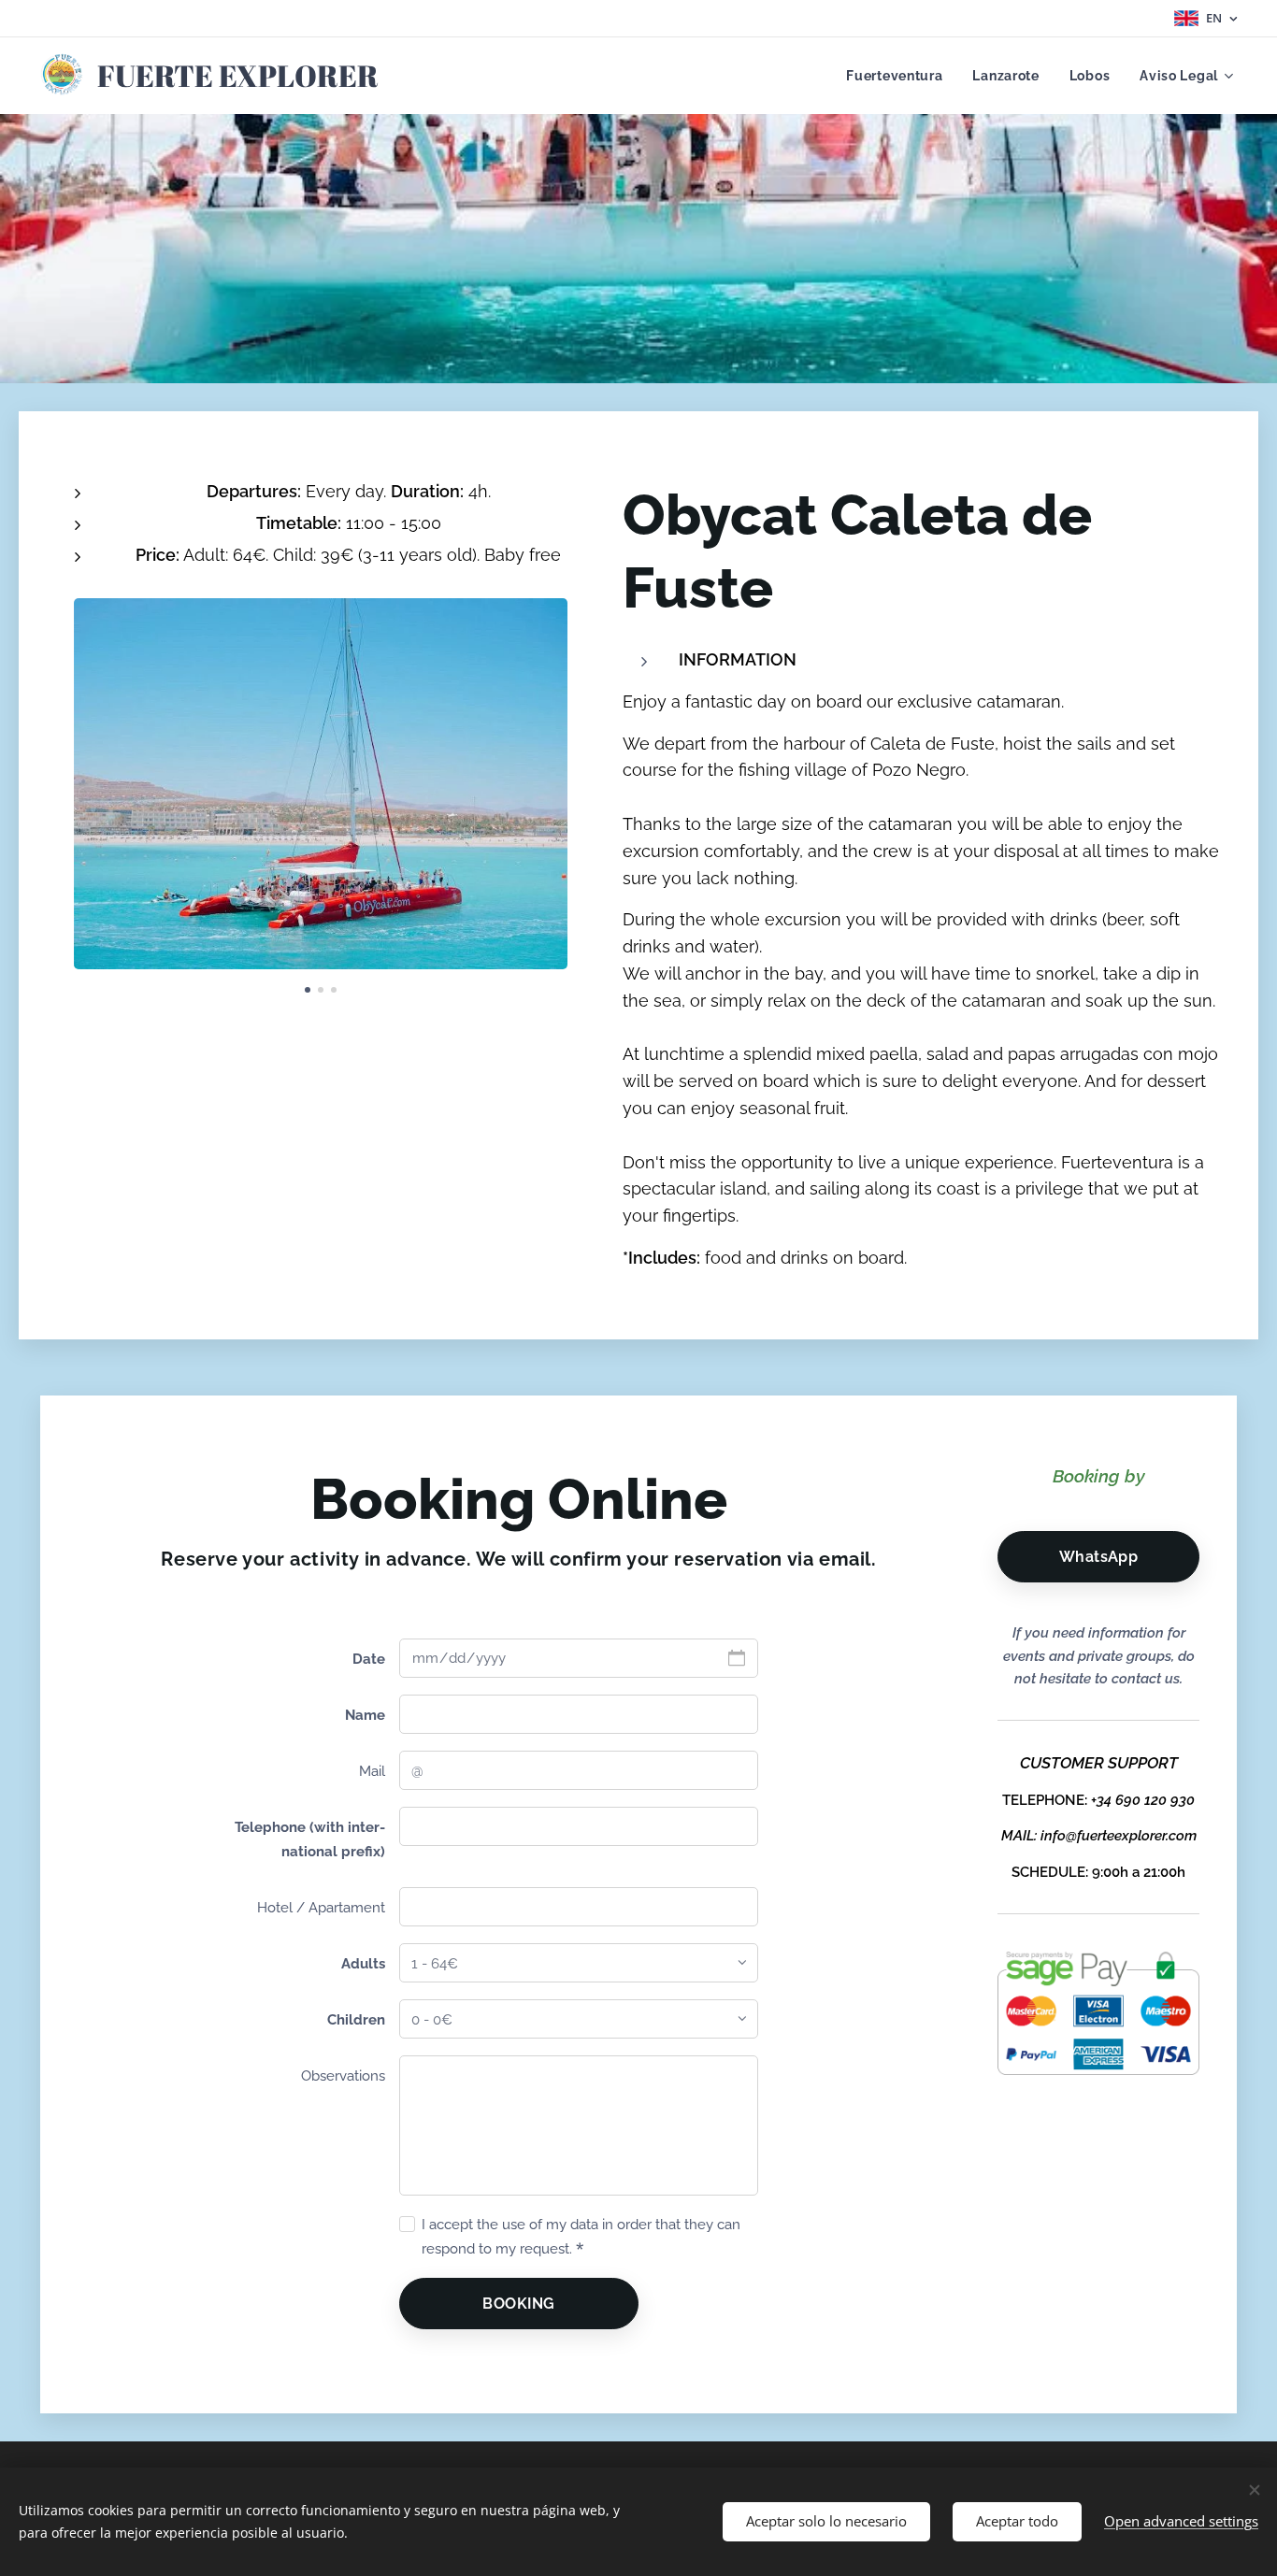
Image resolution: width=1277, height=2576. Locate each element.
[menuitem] (899, 76)
